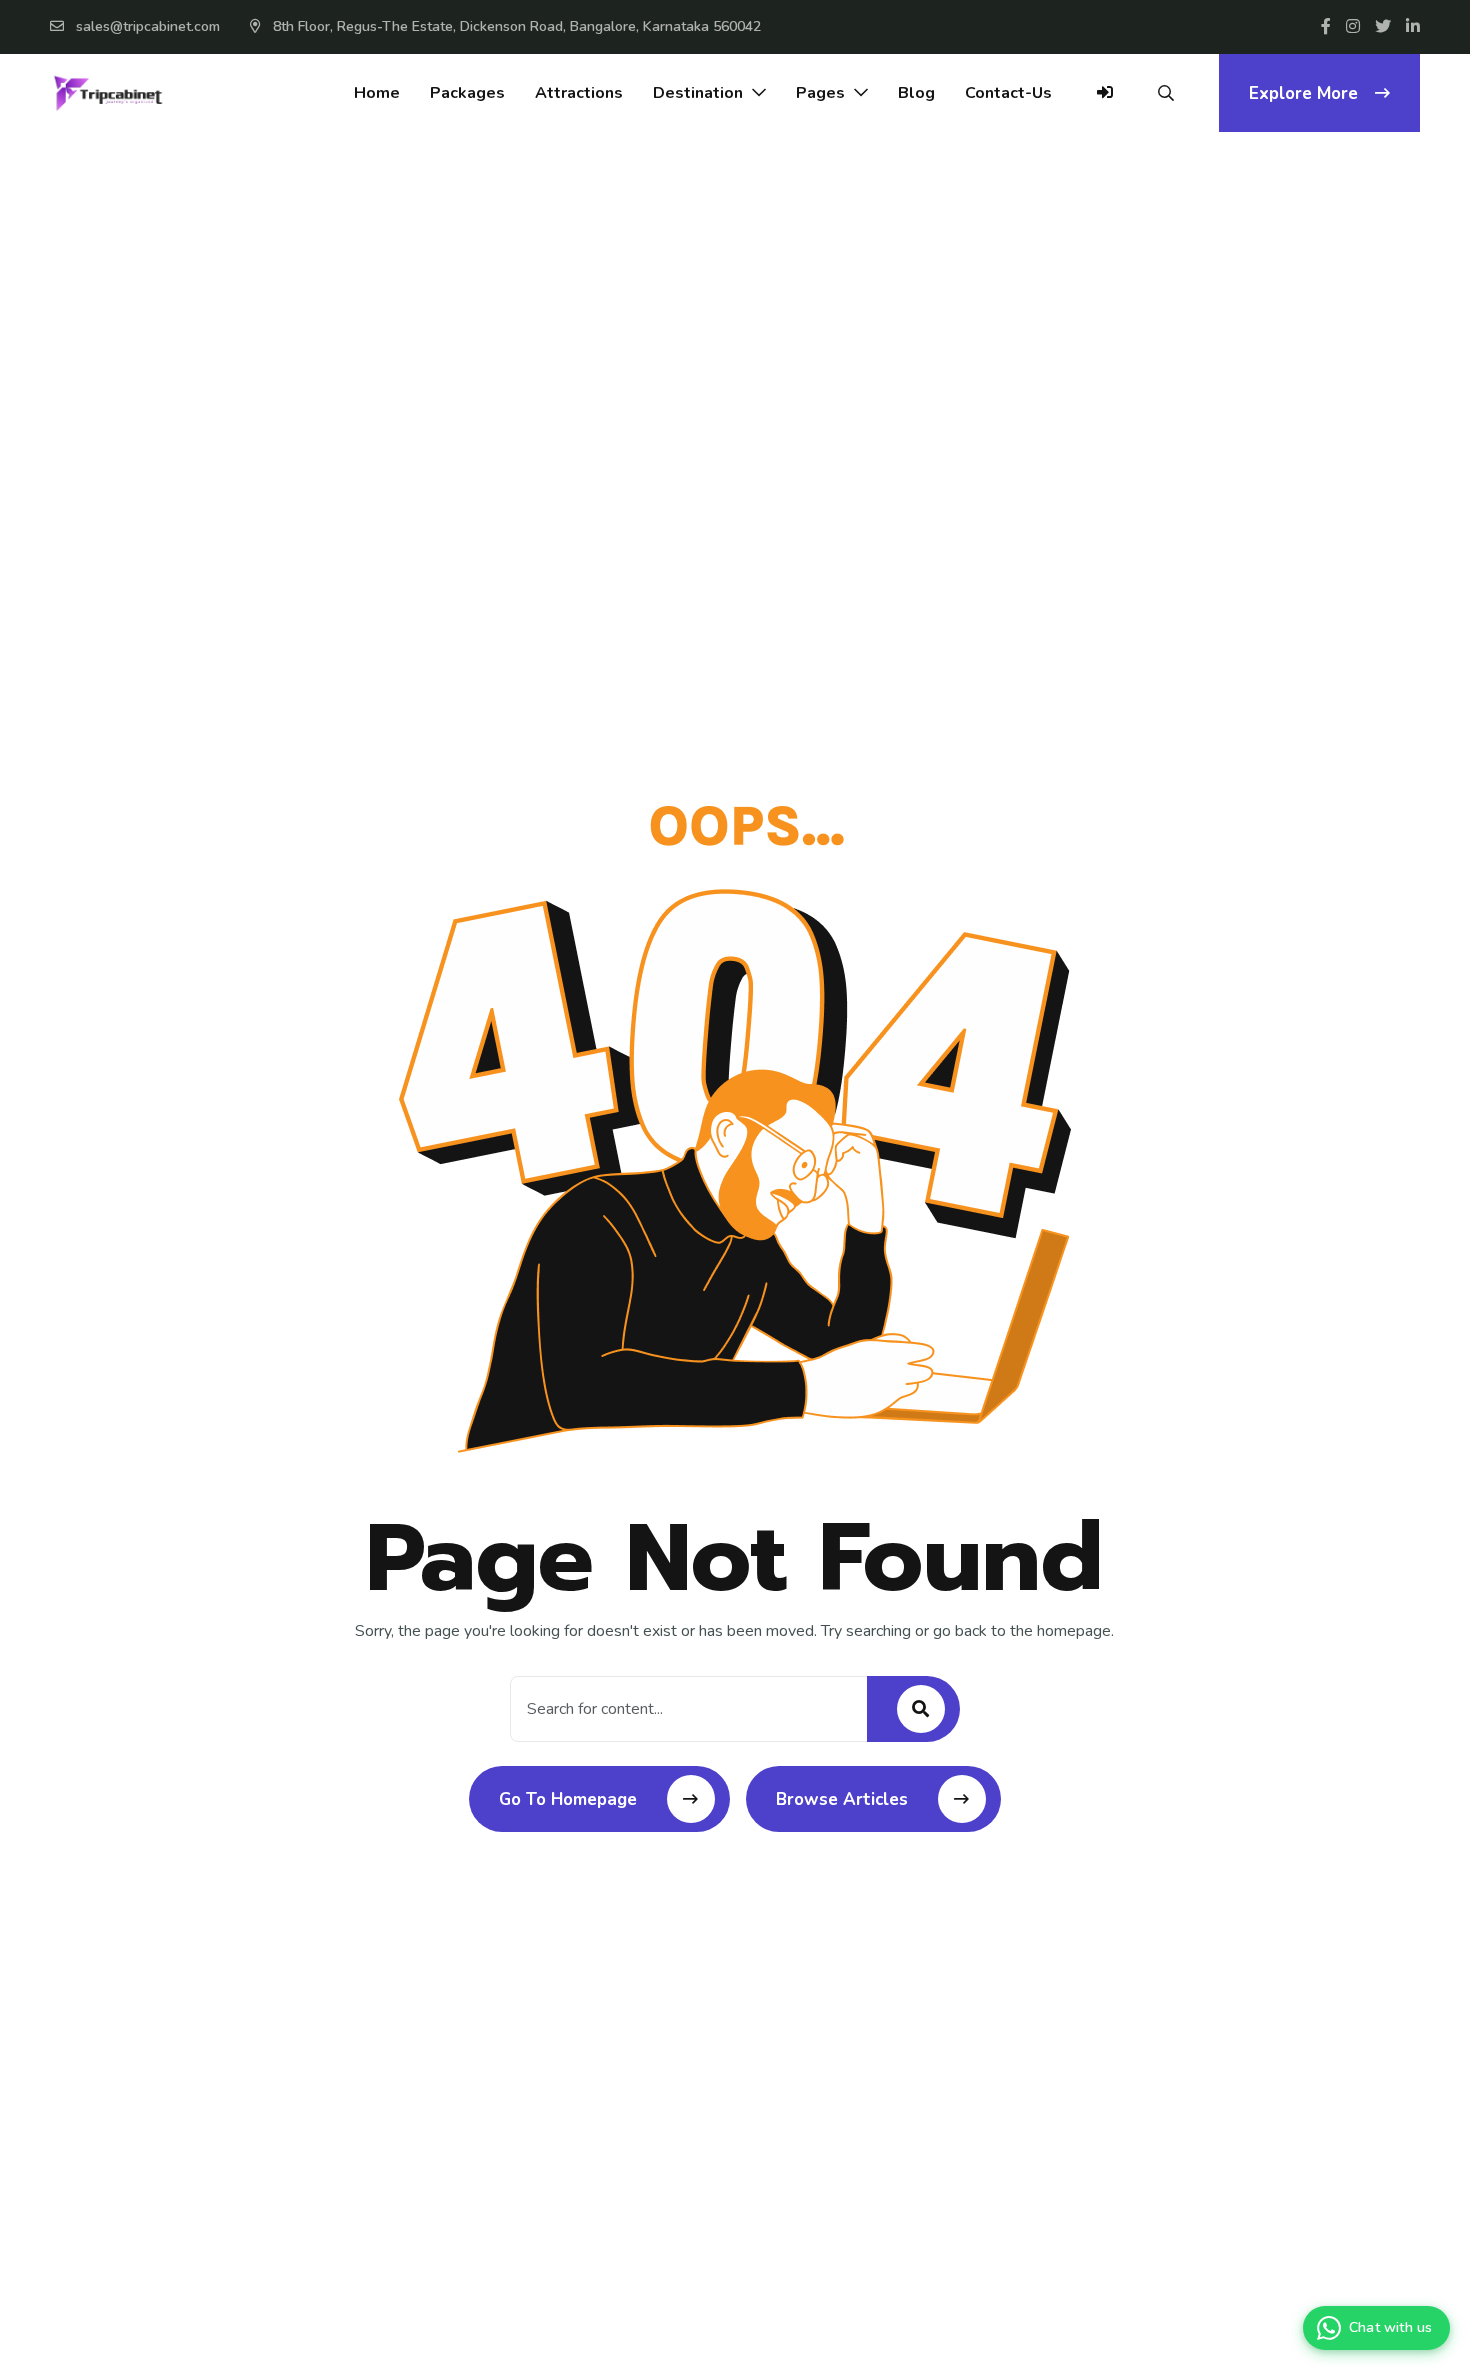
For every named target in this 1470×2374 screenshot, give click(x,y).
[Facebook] (1326, 27)
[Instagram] (1353, 27)
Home (377, 93)
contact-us (1008, 93)
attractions (579, 93)
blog (916, 93)
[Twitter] (1383, 27)
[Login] (1105, 103)
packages (467, 93)
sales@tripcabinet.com (148, 26)
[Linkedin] (1413, 27)
